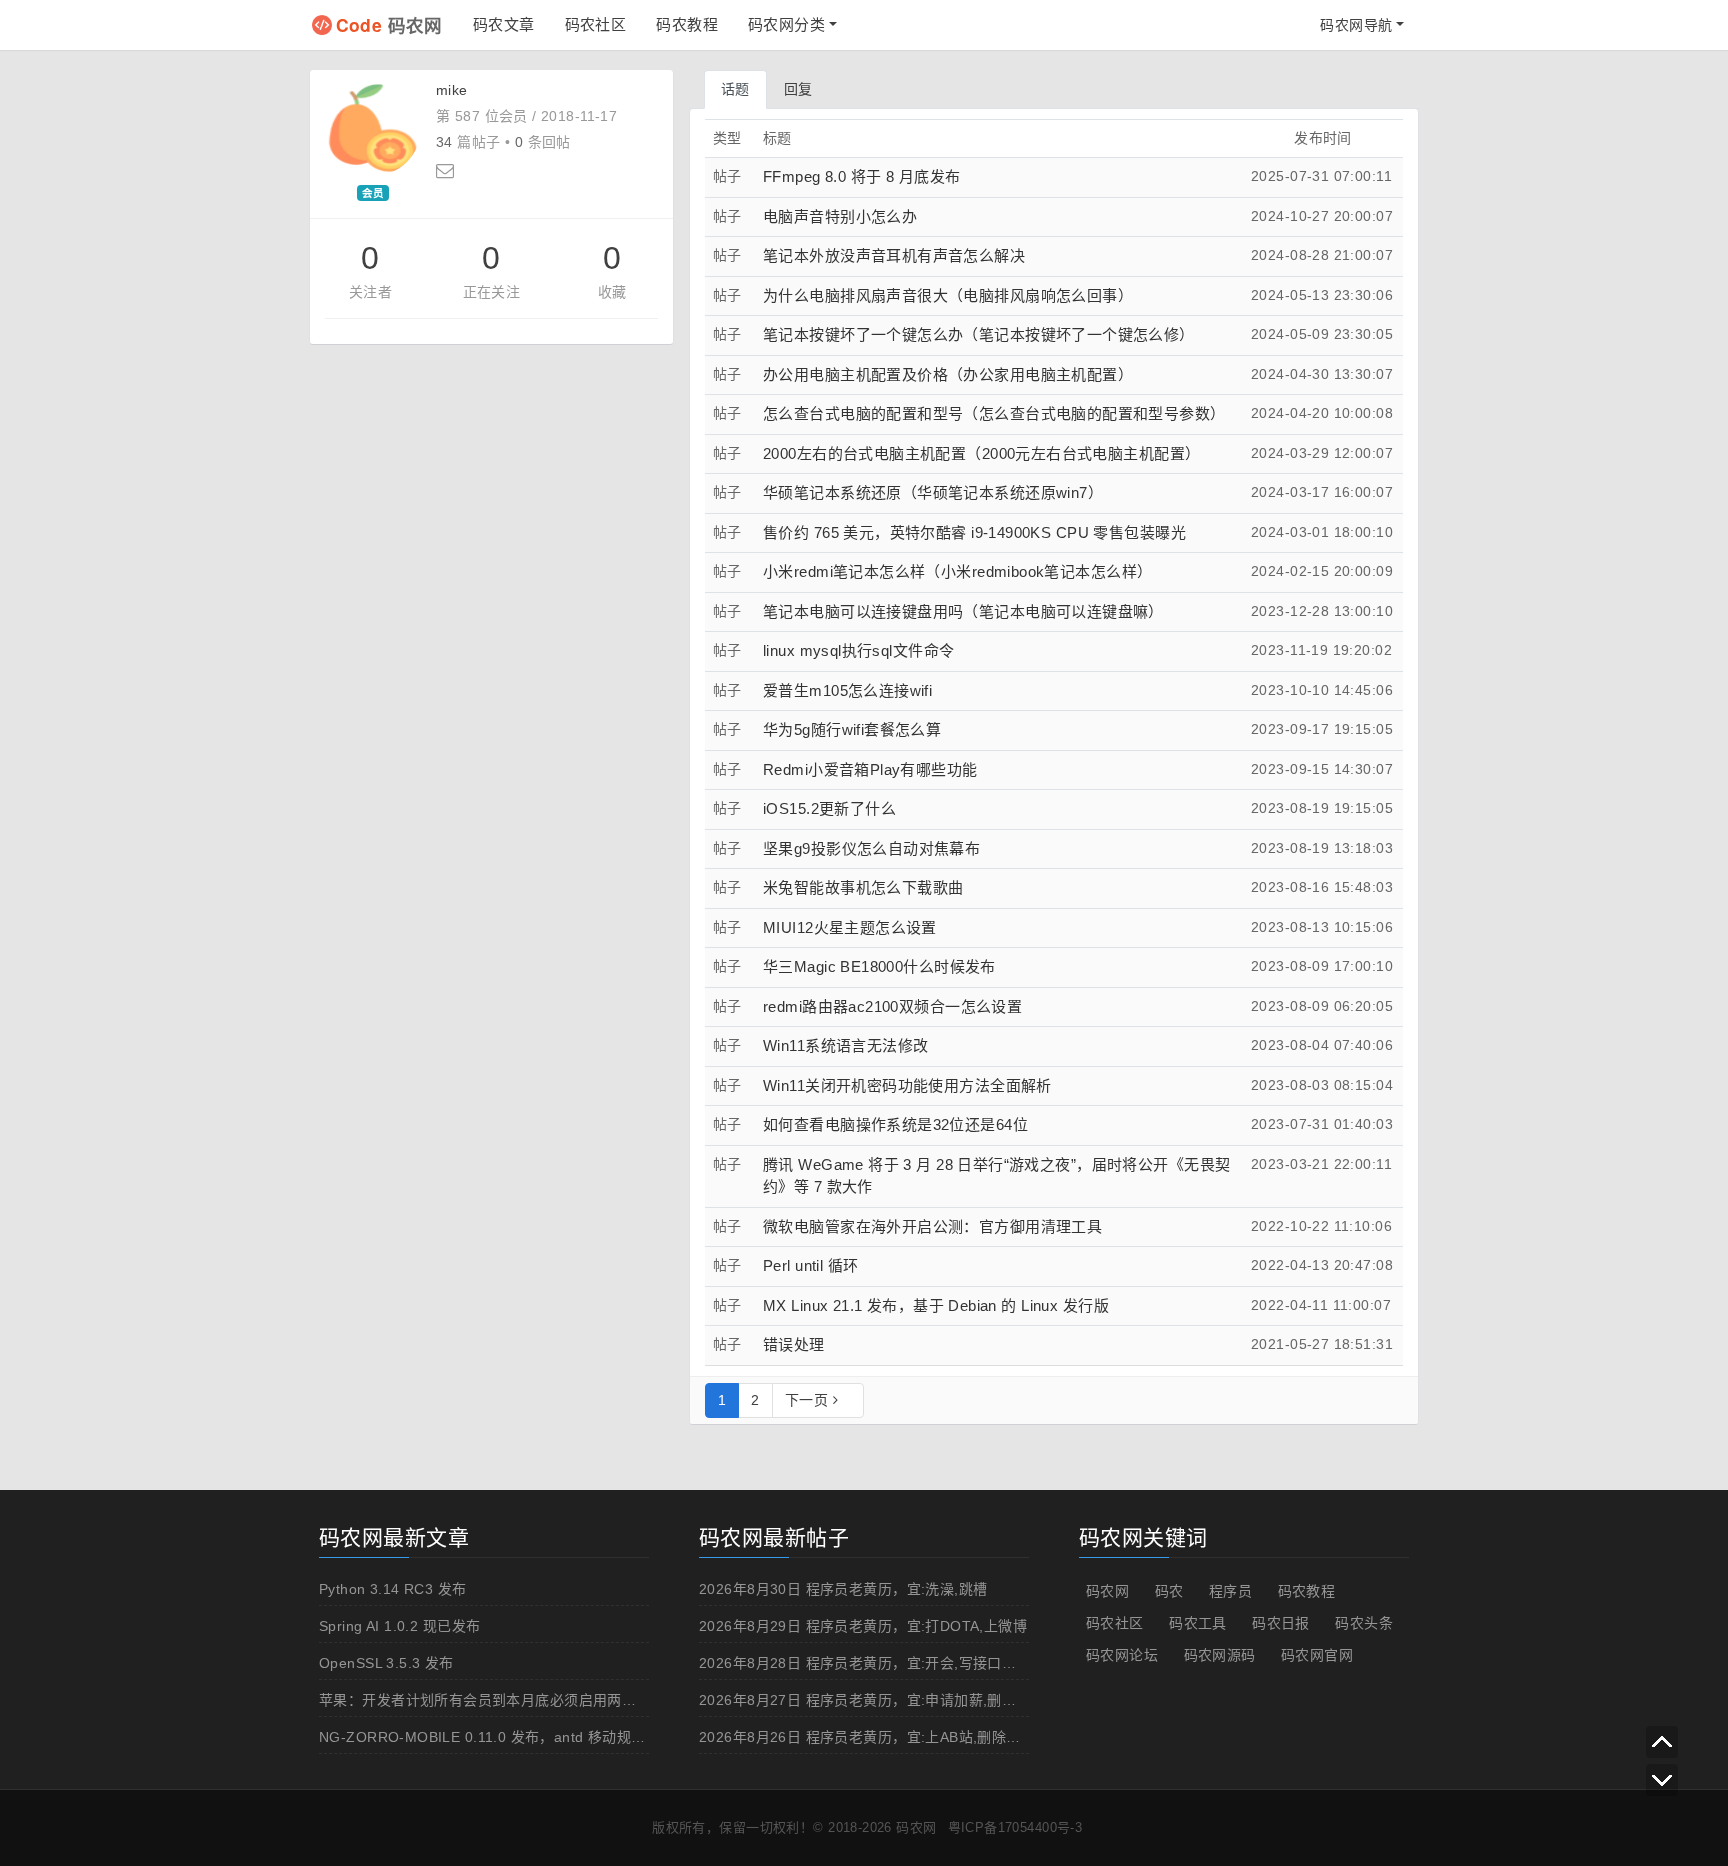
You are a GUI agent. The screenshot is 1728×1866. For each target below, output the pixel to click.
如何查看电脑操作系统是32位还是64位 (895, 1124)
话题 (735, 89)
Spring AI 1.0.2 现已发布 (399, 1626)
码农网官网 (1317, 1655)
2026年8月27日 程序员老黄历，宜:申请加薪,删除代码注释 (886, 1700)
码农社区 (596, 24)
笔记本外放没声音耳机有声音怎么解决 (894, 255)
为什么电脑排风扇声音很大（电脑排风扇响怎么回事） (948, 295)
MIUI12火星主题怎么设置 (850, 927)
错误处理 (794, 1344)
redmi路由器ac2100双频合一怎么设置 (892, 1006)
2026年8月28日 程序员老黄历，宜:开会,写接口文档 (865, 1663)
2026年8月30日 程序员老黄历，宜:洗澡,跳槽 (843, 1589)
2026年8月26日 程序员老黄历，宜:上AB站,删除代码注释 (881, 1737)
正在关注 (492, 292)
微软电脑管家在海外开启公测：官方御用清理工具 (932, 1226)
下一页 (809, 1400)
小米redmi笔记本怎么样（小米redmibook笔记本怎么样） (957, 571)
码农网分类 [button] (786, 24)
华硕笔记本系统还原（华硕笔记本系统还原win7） (933, 492)
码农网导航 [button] (1356, 25)
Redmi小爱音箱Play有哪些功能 (870, 769)
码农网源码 (1220, 1655)
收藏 (612, 292)
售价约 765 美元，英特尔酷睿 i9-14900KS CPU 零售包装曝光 (974, 532)
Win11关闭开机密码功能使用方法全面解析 (907, 1085)
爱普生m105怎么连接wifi (847, 690)
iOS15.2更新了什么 (829, 808)
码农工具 (1198, 1623)
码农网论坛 (1122, 1655)
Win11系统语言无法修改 (845, 1045)
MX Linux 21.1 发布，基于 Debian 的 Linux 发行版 (936, 1305)
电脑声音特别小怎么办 (840, 216)
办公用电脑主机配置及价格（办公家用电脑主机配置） (948, 374)
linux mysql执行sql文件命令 (858, 650)
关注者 (370, 292)
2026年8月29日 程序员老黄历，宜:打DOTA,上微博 (863, 1626)
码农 (1169, 1591)
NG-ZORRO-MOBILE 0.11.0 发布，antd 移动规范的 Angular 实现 (534, 1737)
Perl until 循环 (810, 1265)
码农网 (389, 24)
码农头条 (1364, 1623)
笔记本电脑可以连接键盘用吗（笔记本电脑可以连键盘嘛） (963, 611)
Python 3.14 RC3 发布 (393, 1589)
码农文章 (504, 24)
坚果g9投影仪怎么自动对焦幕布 (871, 848)
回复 (798, 89)
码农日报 (1281, 1623)
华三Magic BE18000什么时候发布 (879, 966)
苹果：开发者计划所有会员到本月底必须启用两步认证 (492, 1700)
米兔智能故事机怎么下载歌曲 (863, 887)
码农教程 (687, 24)
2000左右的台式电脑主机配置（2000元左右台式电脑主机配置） (981, 453)
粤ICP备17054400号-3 (1015, 1827)
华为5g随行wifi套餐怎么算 (852, 729)
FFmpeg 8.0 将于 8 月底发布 (861, 176)
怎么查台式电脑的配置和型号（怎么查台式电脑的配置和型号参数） (994, 413)
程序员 (1230, 1591)
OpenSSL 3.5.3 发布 (386, 1663)
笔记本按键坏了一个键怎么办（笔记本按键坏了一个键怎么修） (979, 334)
